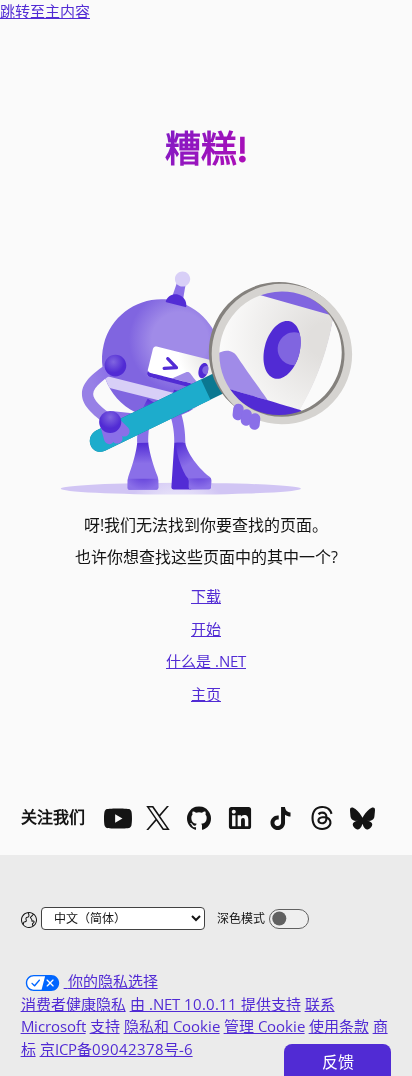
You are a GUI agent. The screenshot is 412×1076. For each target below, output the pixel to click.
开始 (206, 629)
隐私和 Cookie (172, 1026)
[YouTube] (117, 818)
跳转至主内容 (45, 11)
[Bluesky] (363, 818)
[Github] (199, 818)
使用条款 (339, 1026)
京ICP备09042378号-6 (116, 1049)
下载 (206, 596)
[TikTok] (281, 818)
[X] (158, 818)
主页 (206, 694)
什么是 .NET (206, 661)
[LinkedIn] (240, 818)
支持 (105, 1026)
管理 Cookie (264, 1026)
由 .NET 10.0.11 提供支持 (215, 1004)
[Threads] (322, 818)
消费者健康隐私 (73, 1004)
